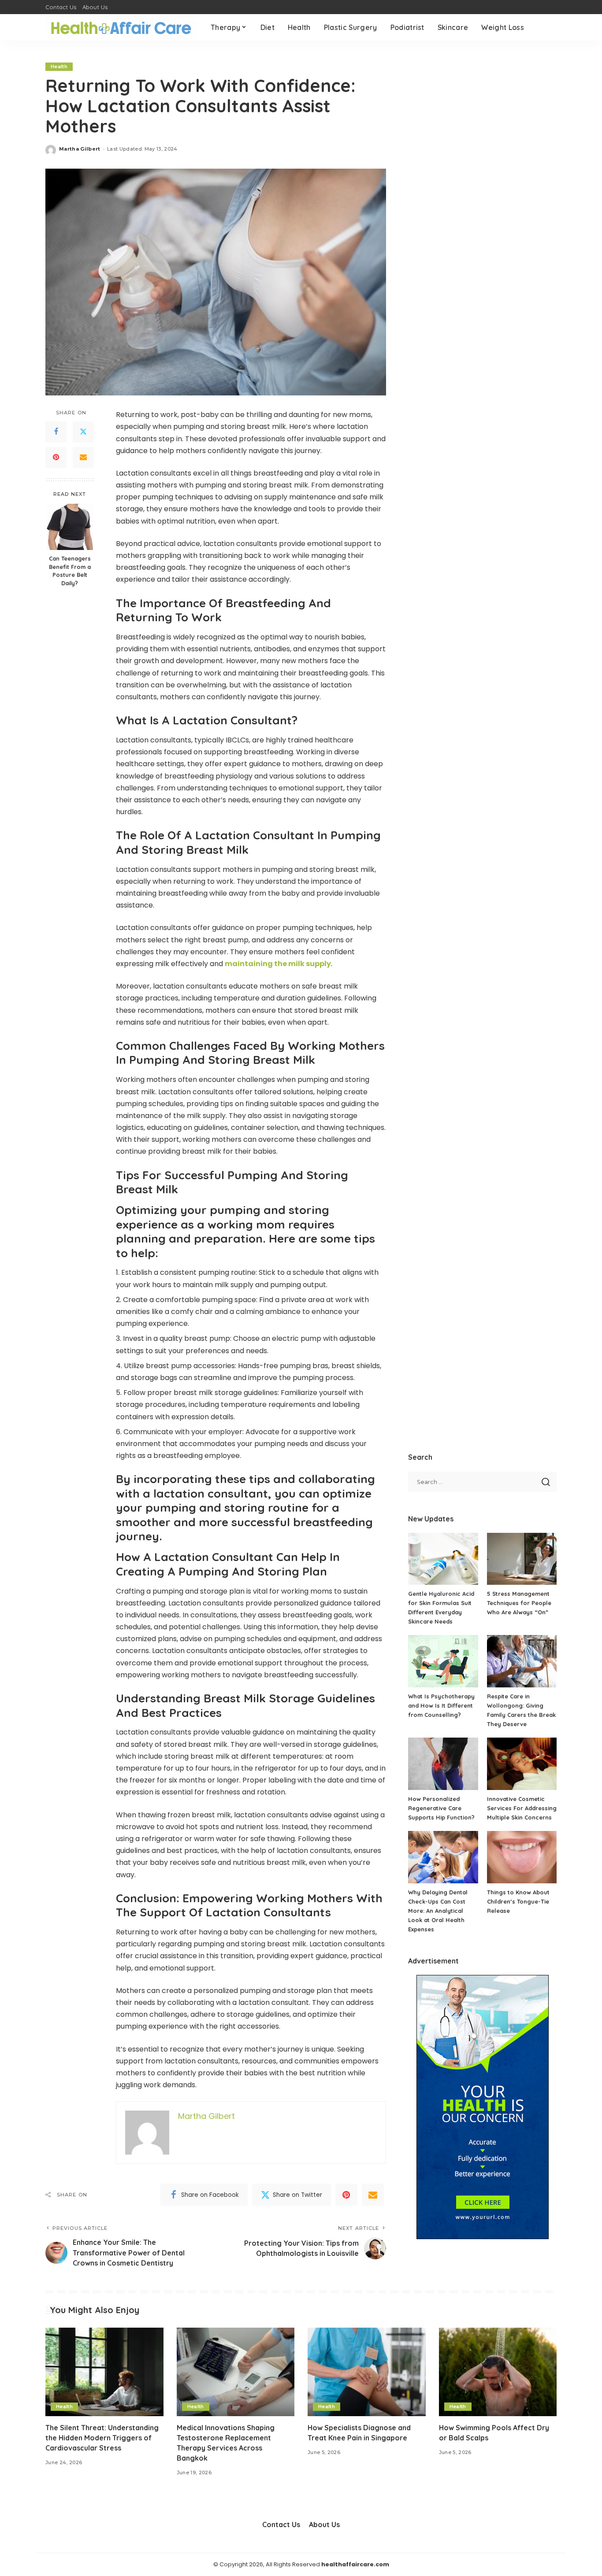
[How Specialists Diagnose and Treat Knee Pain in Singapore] (367, 2372)
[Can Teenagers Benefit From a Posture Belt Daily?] (70, 527)
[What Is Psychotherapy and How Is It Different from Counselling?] (443, 1661)
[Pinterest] (56, 458)
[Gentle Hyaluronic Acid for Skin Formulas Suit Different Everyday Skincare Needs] (443, 1559)
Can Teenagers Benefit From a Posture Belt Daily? (70, 571)
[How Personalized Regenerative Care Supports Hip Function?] (443, 1764)
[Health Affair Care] (121, 28)
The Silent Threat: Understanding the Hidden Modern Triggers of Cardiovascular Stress (102, 2438)
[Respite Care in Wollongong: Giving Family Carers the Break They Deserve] (522, 1661)
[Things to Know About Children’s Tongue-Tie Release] (522, 1857)
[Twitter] (83, 432)
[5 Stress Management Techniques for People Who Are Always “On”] (522, 1559)
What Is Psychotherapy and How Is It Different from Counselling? (441, 1705)
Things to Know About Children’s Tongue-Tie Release (518, 1901)
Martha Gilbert (80, 149)
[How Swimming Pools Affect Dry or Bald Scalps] (498, 2372)
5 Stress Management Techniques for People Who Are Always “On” (519, 1603)
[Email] (83, 458)
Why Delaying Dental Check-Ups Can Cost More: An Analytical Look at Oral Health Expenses (438, 1911)
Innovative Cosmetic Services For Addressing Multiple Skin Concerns (522, 1808)
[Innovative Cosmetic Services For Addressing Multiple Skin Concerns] (522, 1764)
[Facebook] (56, 432)
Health (59, 66)
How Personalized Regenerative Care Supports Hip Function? (441, 1808)
